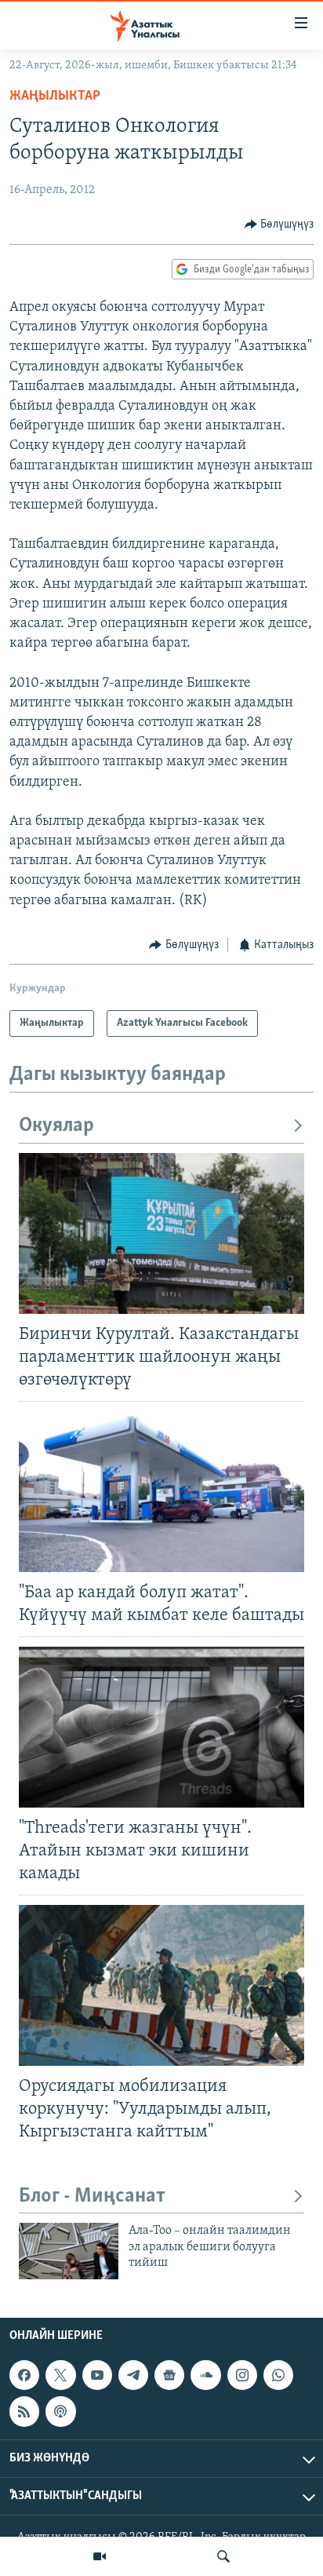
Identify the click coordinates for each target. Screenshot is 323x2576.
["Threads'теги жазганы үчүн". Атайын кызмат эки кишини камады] (161, 1727)
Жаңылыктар (55, 97)
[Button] (279, 224)
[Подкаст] (60, 2411)
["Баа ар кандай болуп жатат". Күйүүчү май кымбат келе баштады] (161, 1492)
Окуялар (56, 1126)
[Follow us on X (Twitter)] (60, 2375)
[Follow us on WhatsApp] (278, 2375)
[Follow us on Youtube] (97, 2375)
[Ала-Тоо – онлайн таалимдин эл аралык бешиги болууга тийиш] (69, 2251)
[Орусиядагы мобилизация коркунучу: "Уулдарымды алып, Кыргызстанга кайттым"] (161, 1985)
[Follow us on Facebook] (24, 2375)
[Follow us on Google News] (169, 2375)
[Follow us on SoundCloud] (205, 2375)
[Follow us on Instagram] (242, 2375)
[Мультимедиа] (100, 2556)
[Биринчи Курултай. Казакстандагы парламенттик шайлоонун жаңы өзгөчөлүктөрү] (161, 1233)
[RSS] (24, 2411)
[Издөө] (223, 2556)
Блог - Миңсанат (92, 2197)
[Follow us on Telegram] (133, 2375)
